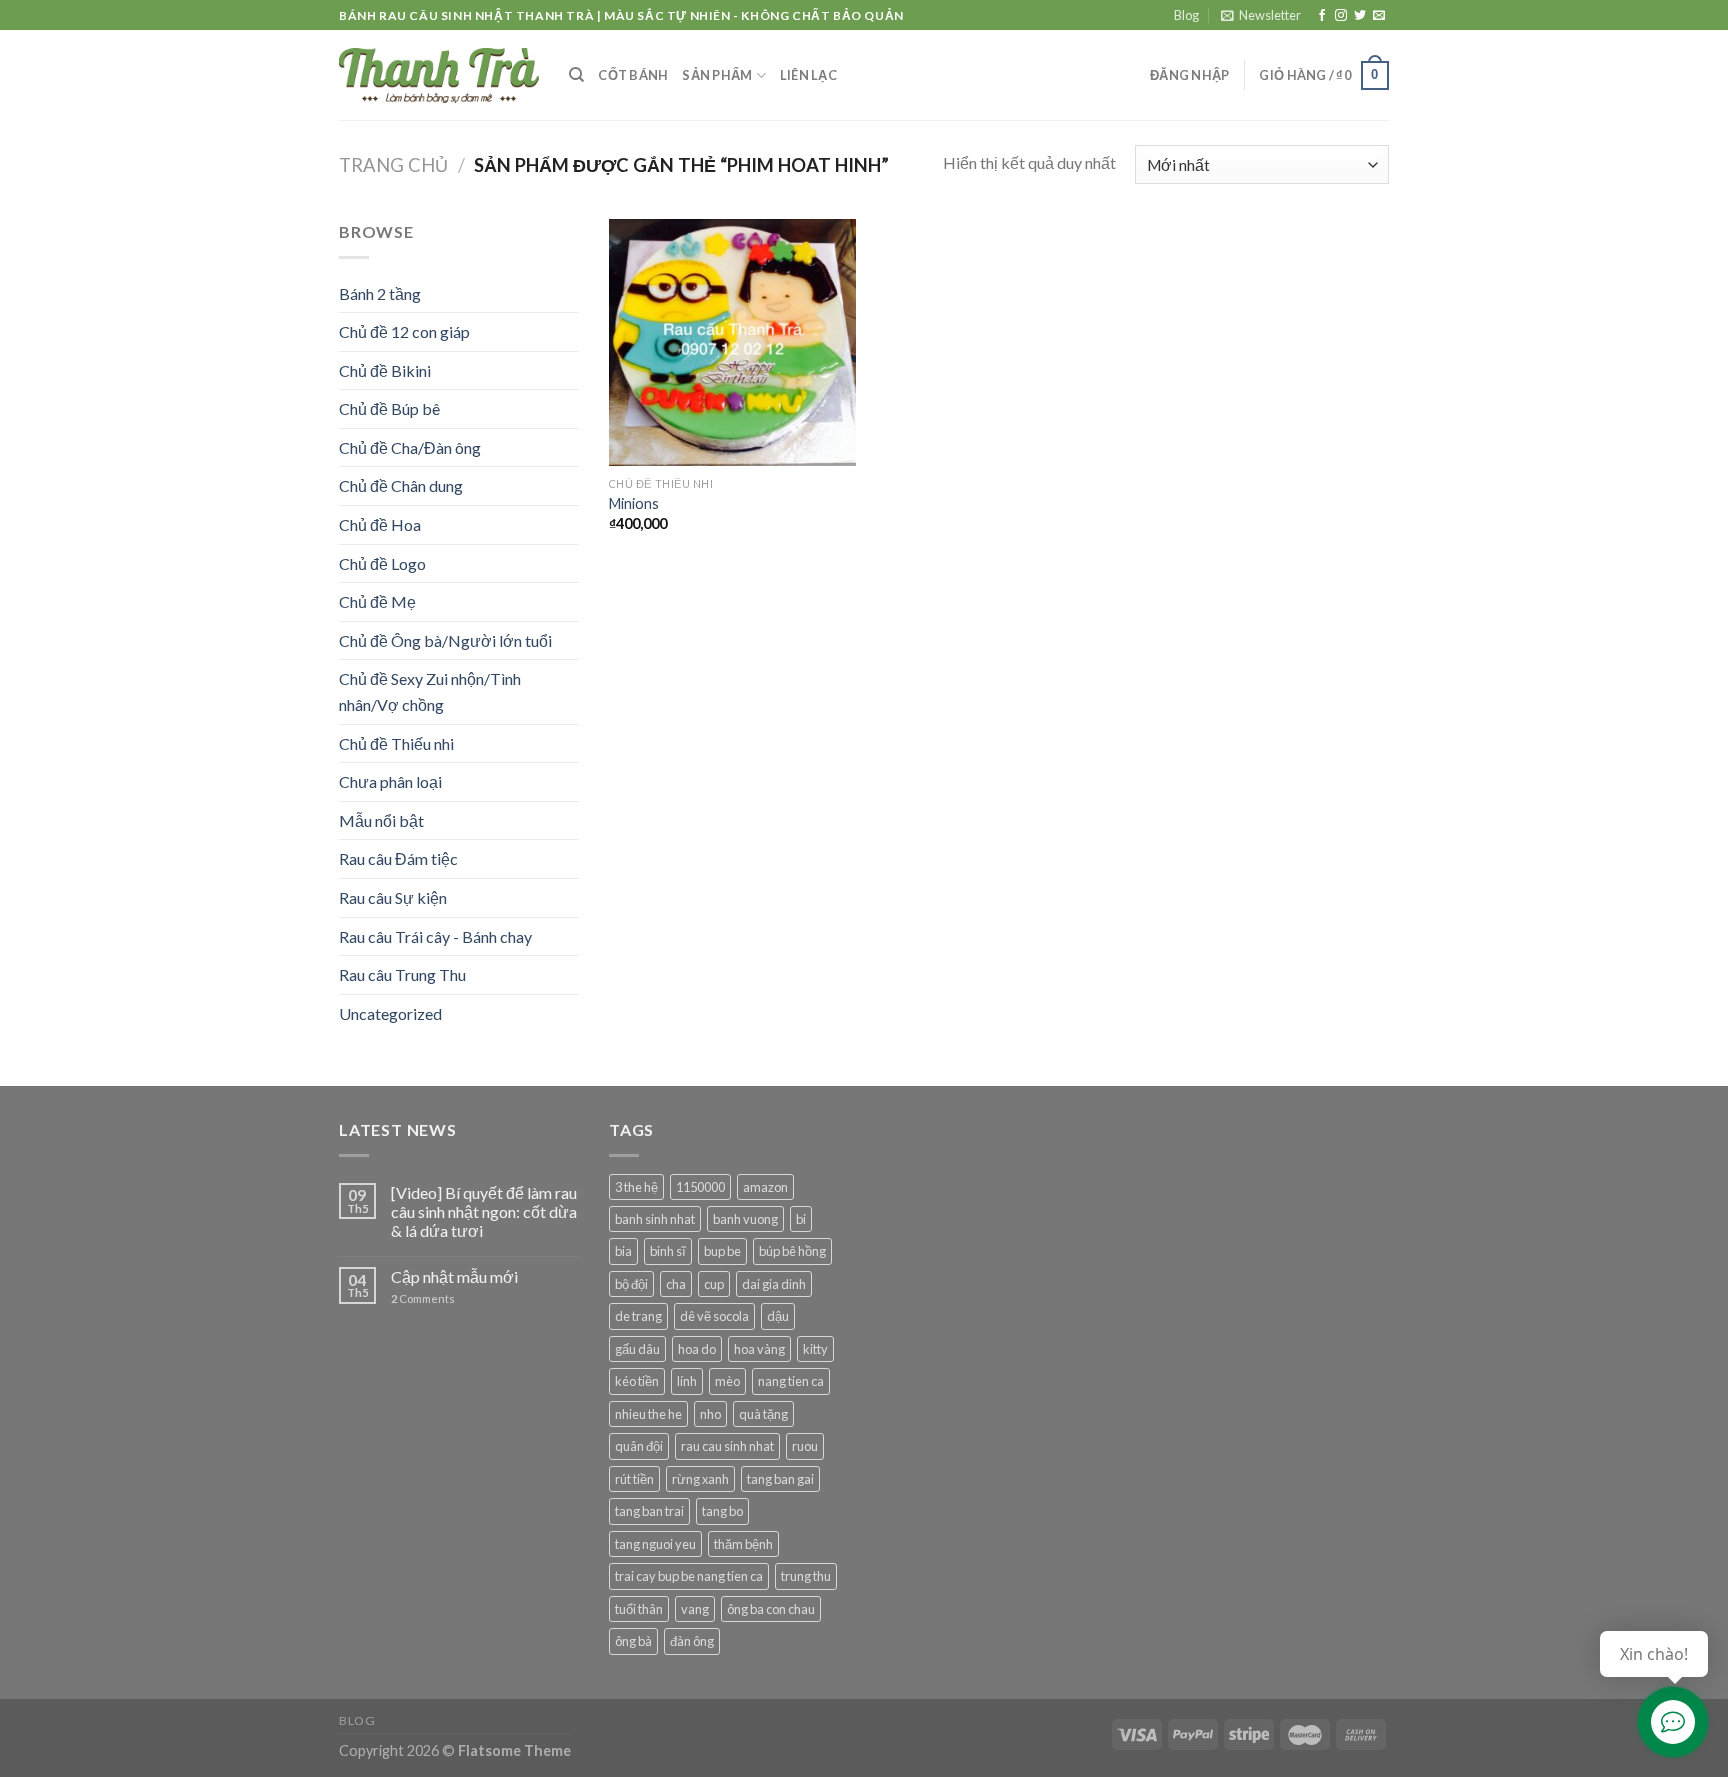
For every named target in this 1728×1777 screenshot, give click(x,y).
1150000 (700, 1187)
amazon (765, 1187)
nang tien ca (791, 1381)
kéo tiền (637, 1381)
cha (676, 1284)
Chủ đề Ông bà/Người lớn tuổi (445, 640)
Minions (634, 503)
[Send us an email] (1379, 16)
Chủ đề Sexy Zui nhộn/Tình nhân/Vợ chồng (430, 691)
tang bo (722, 1511)
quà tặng (763, 1414)
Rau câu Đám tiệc (398, 858)
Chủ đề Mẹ (377, 601)
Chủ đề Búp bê (389, 408)
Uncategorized (390, 1013)
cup (714, 1284)
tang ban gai (780, 1479)
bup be (722, 1251)
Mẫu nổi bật (381, 820)
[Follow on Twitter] (1360, 16)
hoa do (697, 1349)
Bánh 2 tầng (380, 293)
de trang (638, 1316)
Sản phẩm (717, 75)
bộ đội (631, 1284)
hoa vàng (759, 1349)
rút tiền (634, 1479)
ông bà (633, 1641)
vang (695, 1609)
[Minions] (732, 342)
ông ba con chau (771, 1609)
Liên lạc (808, 75)
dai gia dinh (774, 1284)
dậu (778, 1316)
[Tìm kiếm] (576, 75)
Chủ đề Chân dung (401, 485)
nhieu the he (648, 1414)
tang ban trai (649, 1511)
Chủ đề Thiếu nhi (396, 743)
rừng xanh (700, 1479)
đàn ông (692, 1641)
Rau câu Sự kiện (393, 897)
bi (801, 1219)
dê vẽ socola (714, 1316)
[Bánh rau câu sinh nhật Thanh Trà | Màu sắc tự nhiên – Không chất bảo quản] (439, 75)
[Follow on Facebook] (1322, 16)
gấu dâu (637, 1349)
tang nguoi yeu (655, 1544)
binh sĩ (668, 1251)
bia (623, 1251)
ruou (805, 1446)
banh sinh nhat (655, 1219)
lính (687, 1381)
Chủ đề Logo (382, 563)
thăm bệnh (743, 1544)
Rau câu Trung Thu (402, 974)
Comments (423, 1298)
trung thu (806, 1576)
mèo (727, 1381)
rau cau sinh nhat (727, 1446)
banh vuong (745, 1219)
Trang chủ (393, 165)
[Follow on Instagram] (1341, 16)
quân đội (639, 1446)
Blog (1186, 15)
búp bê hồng (792, 1251)
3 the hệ (636, 1187)
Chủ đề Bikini (385, 370)
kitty (815, 1349)
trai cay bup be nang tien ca (689, 1576)
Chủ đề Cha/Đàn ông (410, 447)
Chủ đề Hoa (380, 524)
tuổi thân (639, 1609)
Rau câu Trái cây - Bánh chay (435, 936)
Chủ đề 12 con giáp (404, 331)
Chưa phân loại (390, 781)
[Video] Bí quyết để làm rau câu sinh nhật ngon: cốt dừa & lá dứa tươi (484, 1211)
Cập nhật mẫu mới (454, 1276)
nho (710, 1414)
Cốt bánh (633, 75)
